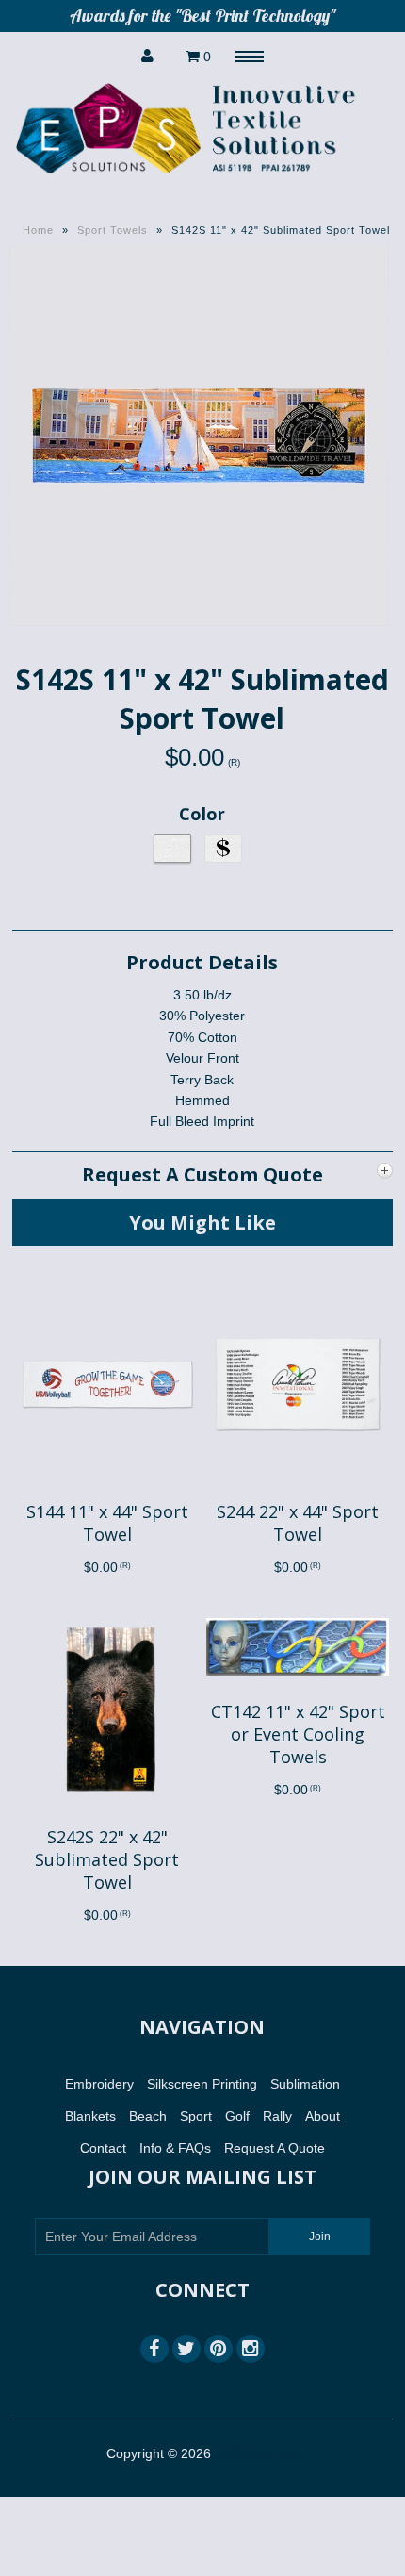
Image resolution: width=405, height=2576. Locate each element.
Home (38, 230)
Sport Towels (113, 230)
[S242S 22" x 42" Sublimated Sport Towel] (107, 1814)
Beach (148, 2116)
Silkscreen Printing (202, 2084)
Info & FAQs (175, 2148)
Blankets (90, 2116)
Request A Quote (275, 2148)
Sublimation (305, 2084)
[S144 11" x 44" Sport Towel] (107, 1490)
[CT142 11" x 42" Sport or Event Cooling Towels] (298, 1690)
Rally (277, 2116)
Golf (237, 2116)
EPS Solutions (257, 2453)
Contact (103, 2148)
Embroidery (99, 2084)
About (323, 2116)
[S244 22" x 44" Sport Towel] (298, 1490)
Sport (196, 2116)
